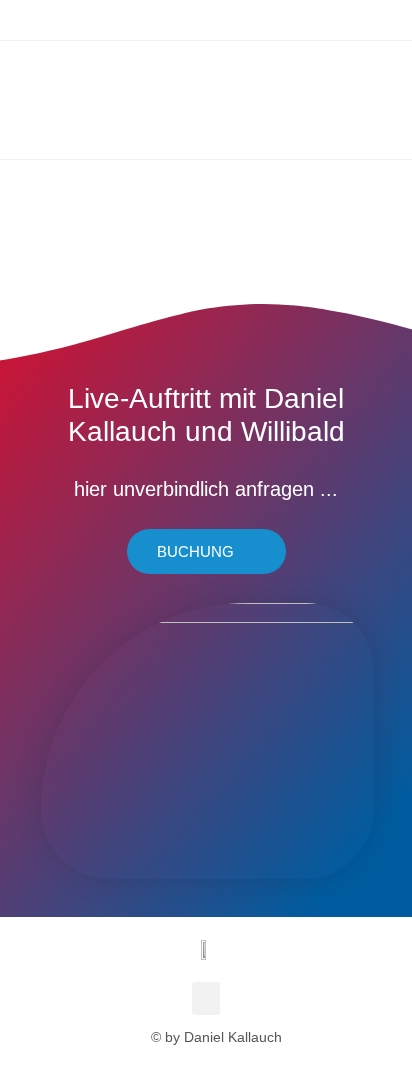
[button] (206, 998)
